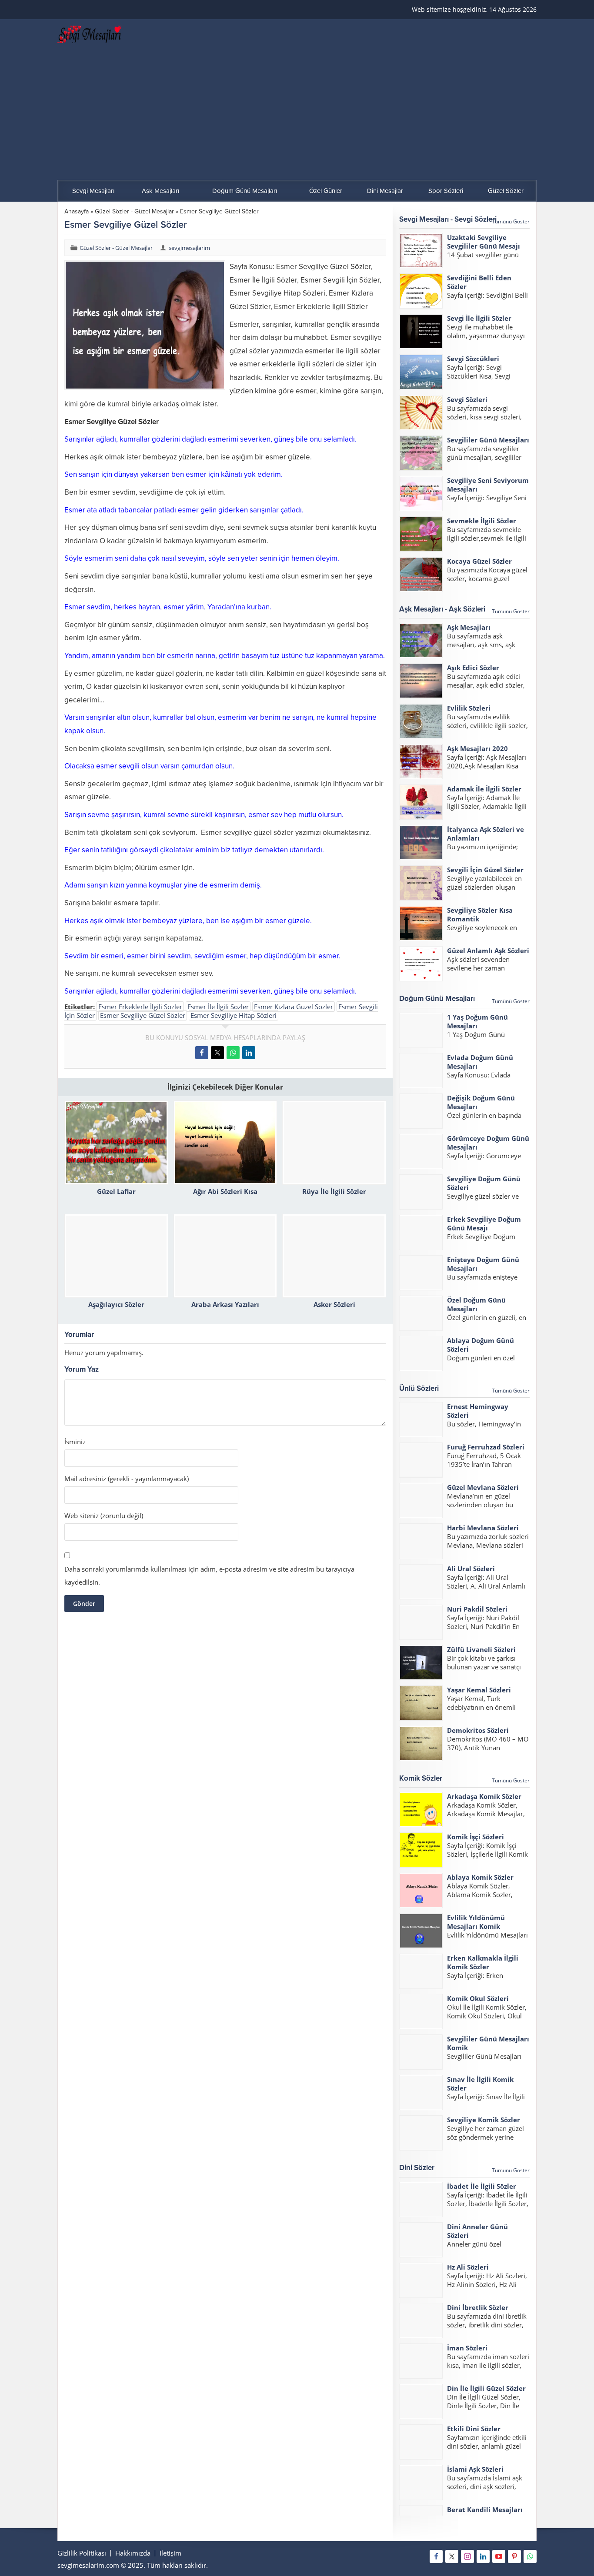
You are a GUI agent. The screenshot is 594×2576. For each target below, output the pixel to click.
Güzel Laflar (116, 1191)
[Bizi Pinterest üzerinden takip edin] (514, 2556)
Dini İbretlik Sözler (478, 2307)
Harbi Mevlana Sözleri (483, 1528)
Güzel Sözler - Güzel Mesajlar (134, 211)
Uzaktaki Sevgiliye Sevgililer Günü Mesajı (484, 242)
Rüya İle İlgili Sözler (334, 1191)
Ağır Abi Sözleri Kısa (225, 1191)
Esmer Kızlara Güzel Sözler (294, 1007)
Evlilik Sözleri (469, 708)
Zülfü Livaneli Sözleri (481, 1649)
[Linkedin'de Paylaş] (249, 1053)
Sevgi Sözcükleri (473, 359)
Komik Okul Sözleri (478, 1998)
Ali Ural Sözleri (471, 1569)
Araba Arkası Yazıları (225, 1304)
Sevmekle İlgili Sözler (482, 521)
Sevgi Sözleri (467, 399)
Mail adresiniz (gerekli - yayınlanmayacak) (127, 1479)
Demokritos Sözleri (478, 1730)
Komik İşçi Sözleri (476, 1837)
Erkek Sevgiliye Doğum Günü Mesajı (484, 1223)
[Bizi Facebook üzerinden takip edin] (436, 2556)
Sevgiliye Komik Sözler (484, 2120)
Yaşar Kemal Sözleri (479, 1690)
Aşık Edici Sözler (473, 668)
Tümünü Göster (511, 221)
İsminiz (75, 1442)
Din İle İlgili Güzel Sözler (486, 2388)
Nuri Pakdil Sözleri (477, 1609)
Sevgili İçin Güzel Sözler (485, 870)
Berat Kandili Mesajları (485, 2510)
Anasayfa (77, 211)
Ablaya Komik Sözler (480, 1877)
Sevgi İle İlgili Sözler (479, 318)
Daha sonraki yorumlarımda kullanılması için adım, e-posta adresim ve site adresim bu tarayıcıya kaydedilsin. (209, 1576)
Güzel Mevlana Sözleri (483, 1487)
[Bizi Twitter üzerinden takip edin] (452, 2556)
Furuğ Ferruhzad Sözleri (486, 1447)
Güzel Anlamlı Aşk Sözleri (488, 951)
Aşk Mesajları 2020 (477, 748)
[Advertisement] (297, 115)
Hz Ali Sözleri (468, 2267)
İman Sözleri (467, 2348)
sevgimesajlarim (189, 248)
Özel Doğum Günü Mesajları (476, 1304)
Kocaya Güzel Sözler (479, 561)
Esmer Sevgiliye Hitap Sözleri (234, 1015)
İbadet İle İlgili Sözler (482, 2186)
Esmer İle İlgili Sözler (218, 1007)
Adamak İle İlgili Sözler (484, 789)
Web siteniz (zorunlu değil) (104, 1516)
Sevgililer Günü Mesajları (488, 440)
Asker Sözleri (334, 1304)
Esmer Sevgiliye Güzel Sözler (143, 1015)
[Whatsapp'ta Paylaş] (233, 1053)
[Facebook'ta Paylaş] (202, 1053)
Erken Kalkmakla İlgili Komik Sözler (483, 1962)
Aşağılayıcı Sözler (116, 1304)
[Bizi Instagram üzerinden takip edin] (467, 2556)
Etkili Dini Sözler (474, 2429)
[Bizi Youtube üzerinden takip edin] (499, 2556)
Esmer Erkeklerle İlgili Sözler (140, 1007)
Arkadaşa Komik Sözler (484, 1796)
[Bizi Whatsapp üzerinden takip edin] (530, 2556)
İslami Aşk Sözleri (475, 2469)
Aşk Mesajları (469, 627)
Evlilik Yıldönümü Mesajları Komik (476, 1922)
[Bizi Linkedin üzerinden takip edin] (483, 2556)
